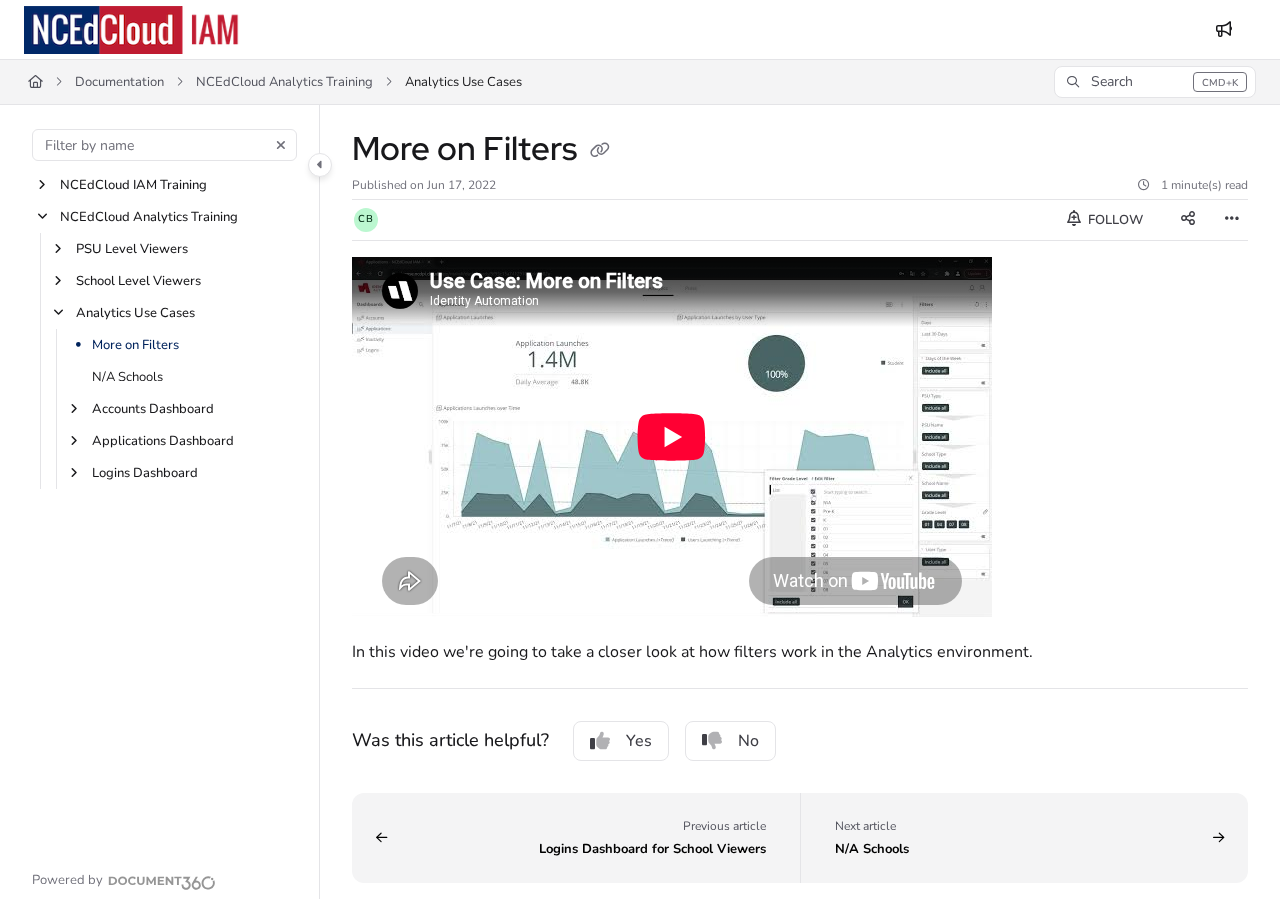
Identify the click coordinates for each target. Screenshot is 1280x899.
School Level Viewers (138, 281)
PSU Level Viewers (132, 249)
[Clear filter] (281, 145)
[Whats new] (1224, 30)
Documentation (119, 82)
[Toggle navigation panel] (320, 165)
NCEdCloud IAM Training (133, 185)
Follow (1114, 220)
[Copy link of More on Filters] (600, 152)
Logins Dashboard (145, 473)
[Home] (134, 30)
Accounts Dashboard (153, 409)
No (748, 741)
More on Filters (135, 345)
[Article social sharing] (1188, 220)
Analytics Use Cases (135, 313)
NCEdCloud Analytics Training (284, 82)
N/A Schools (127, 377)
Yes (639, 741)
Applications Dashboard (163, 441)
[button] (1155, 82)
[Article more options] (1232, 220)
